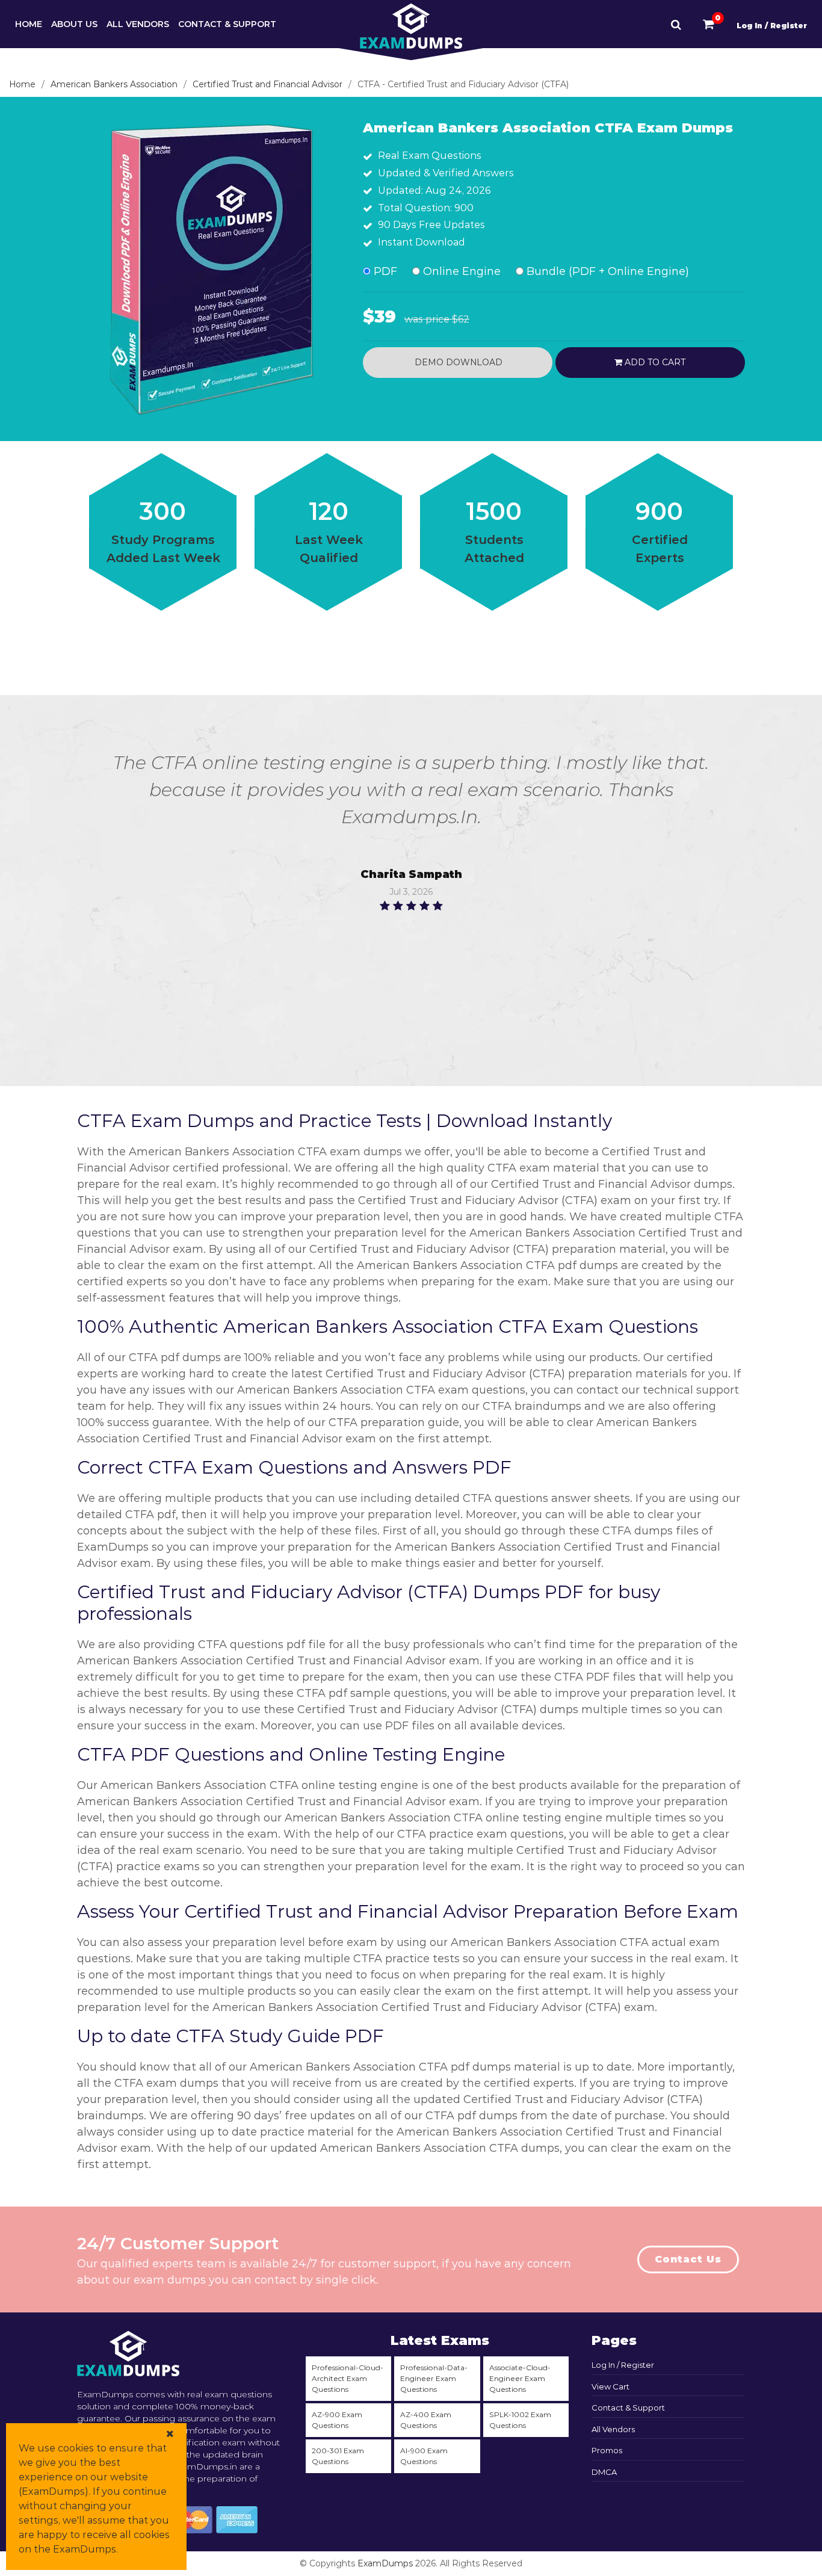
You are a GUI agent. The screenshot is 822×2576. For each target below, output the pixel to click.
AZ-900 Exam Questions (337, 2420)
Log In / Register (772, 26)
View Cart (610, 2386)
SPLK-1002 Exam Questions (520, 2420)
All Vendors (138, 24)
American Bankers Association (114, 84)
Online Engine (460, 271)
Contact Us (688, 2259)
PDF (384, 271)
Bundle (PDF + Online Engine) (606, 271)
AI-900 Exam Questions (424, 2456)
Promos (607, 2450)
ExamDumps (385, 2563)
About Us (74, 24)
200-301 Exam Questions (338, 2456)
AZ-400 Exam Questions (426, 2420)
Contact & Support (227, 24)
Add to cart (654, 362)
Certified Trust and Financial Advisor (267, 84)
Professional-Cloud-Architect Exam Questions (348, 2378)
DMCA (604, 2472)
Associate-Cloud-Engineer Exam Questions (520, 2378)
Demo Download (457, 362)
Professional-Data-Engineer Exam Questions (434, 2378)
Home (29, 24)
